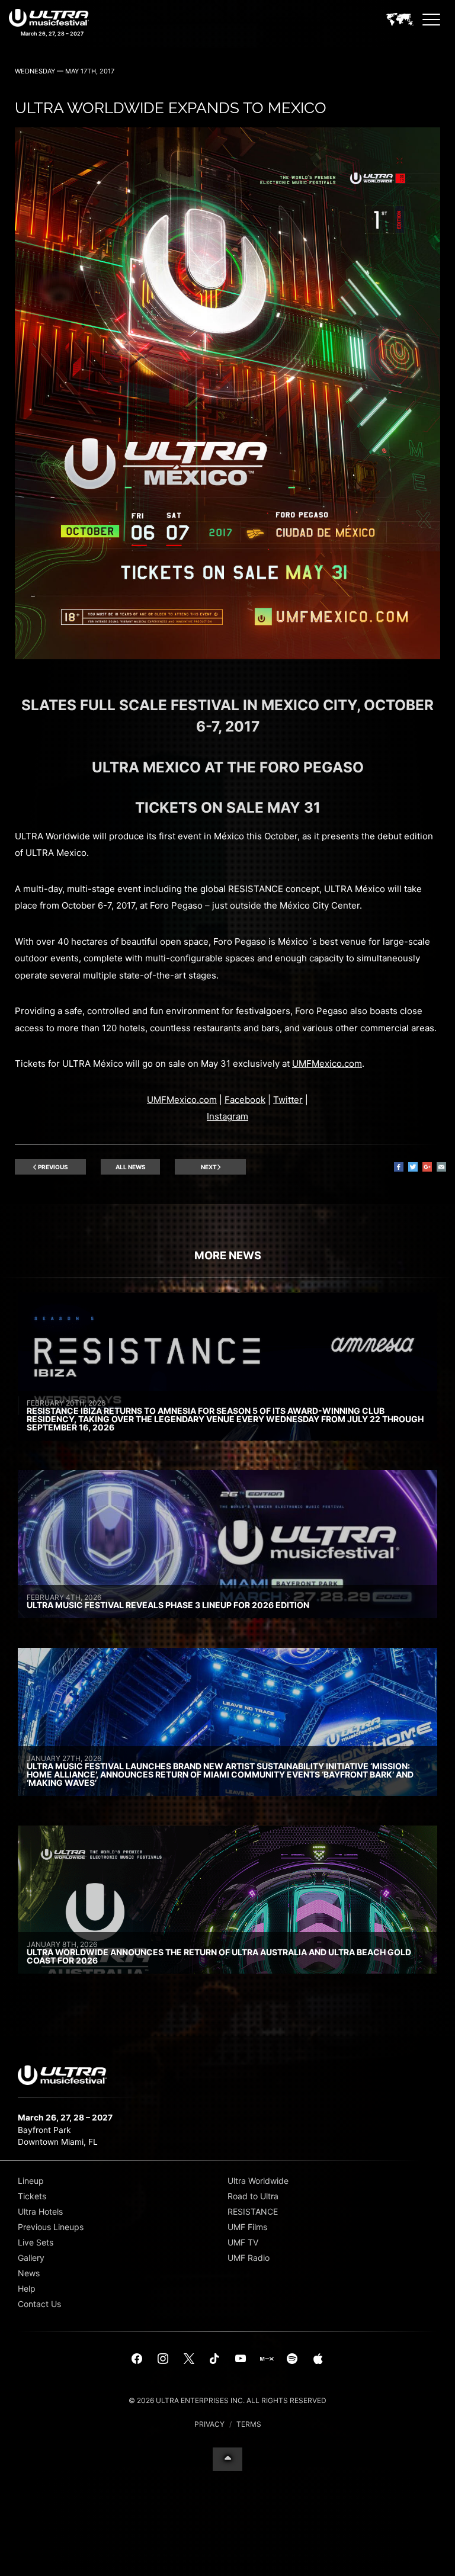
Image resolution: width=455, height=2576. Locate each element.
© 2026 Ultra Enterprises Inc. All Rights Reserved (227, 2400)
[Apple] (318, 2359)
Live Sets (36, 2242)
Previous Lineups (51, 2227)
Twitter (288, 1100)
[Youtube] (241, 2359)
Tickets (32, 2196)
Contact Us (39, 2304)
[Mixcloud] (267, 2359)
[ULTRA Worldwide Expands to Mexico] (227, 656)
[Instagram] (163, 2359)
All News (131, 1167)
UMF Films (247, 2227)
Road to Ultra (253, 2196)
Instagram (227, 1116)
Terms (249, 2424)
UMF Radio (249, 2258)
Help (27, 2288)
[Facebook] (137, 2359)
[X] (189, 2359)
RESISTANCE (253, 2211)
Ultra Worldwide (258, 2181)
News (29, 2273)
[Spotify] (292, 2359)
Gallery (31, 2258)
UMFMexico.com (327, 1064)
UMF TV (243, 2242)
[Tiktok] (214, 2359)
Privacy (209, 2424)
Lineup (31, 2181)
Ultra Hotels (40, 2211)
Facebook (245, 1100)
